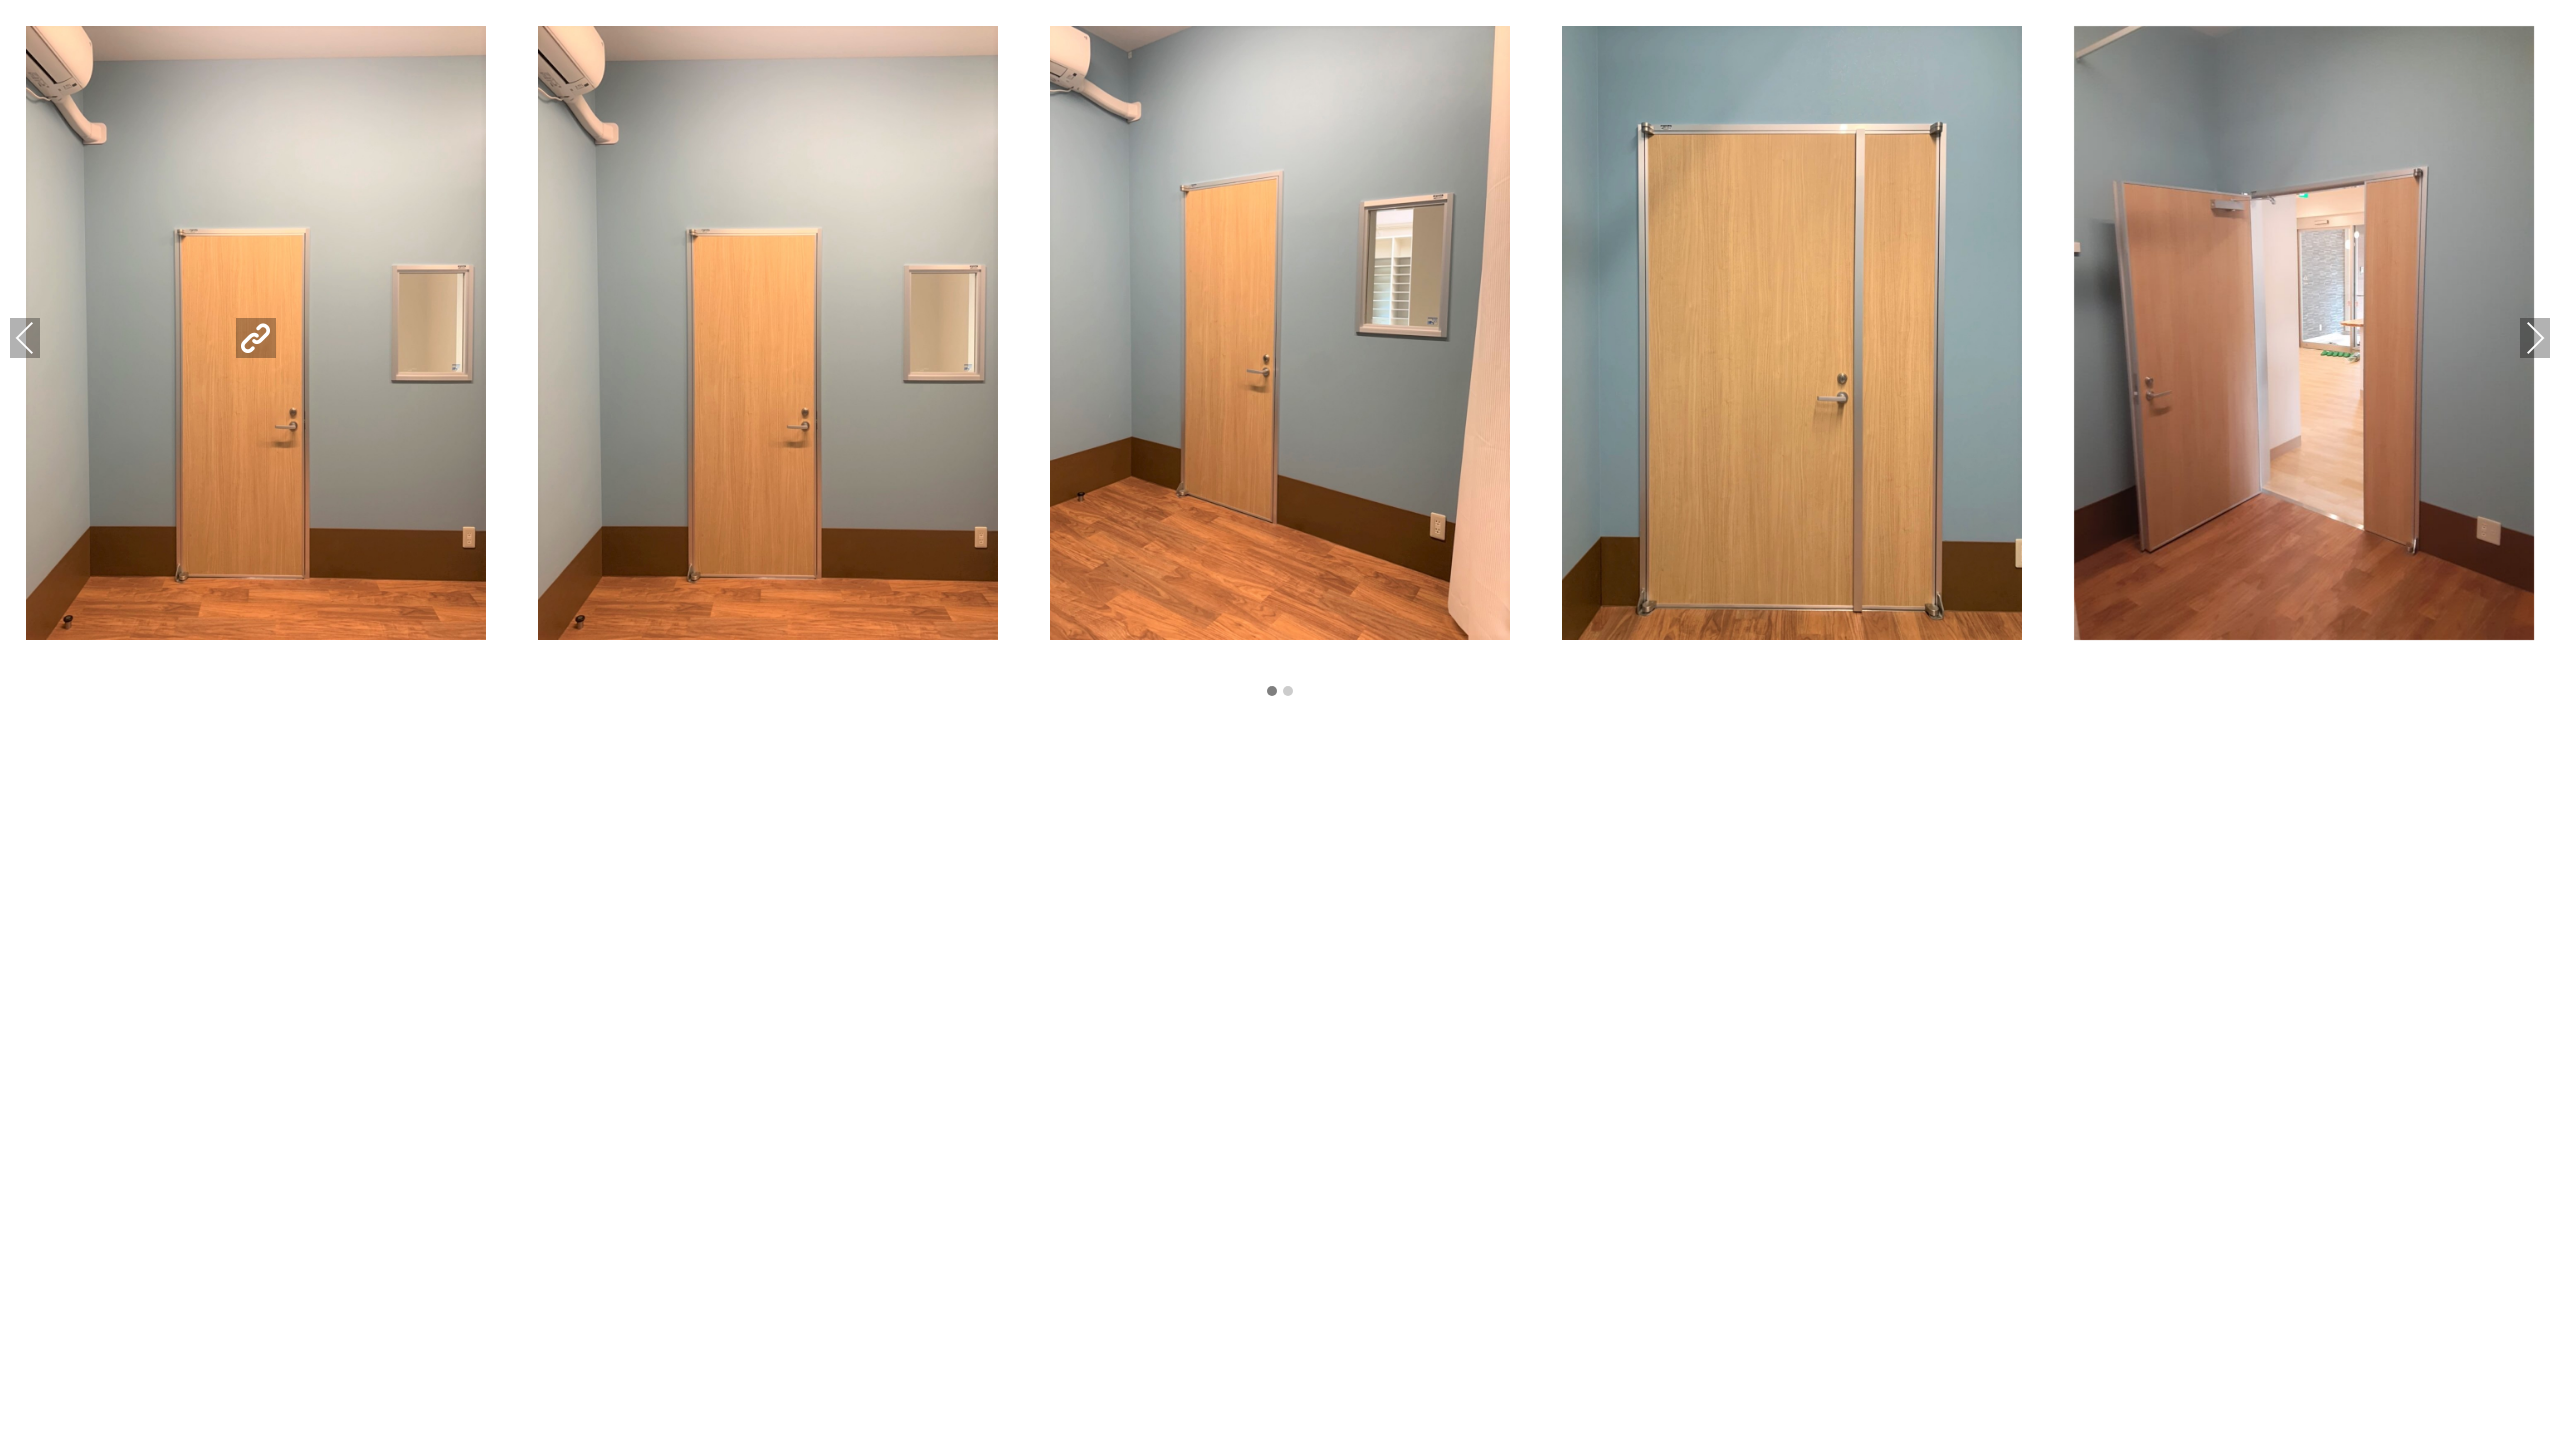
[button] (1272, 692)
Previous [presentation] (25, 337)
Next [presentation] (2535, 337)
